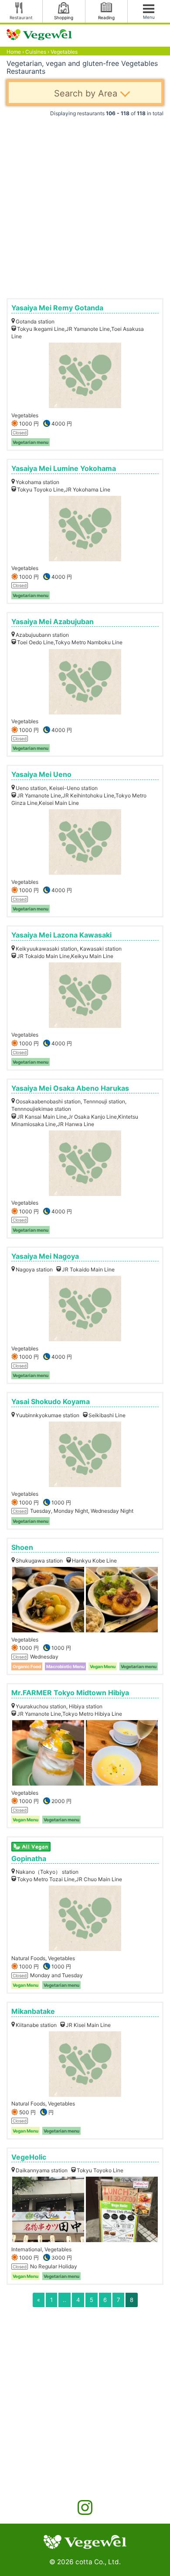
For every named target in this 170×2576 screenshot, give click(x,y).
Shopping (64, 17)
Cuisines (36, 52)
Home (14, 52)
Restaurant (21, 17)
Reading (106, 17)
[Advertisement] (85, 204)
